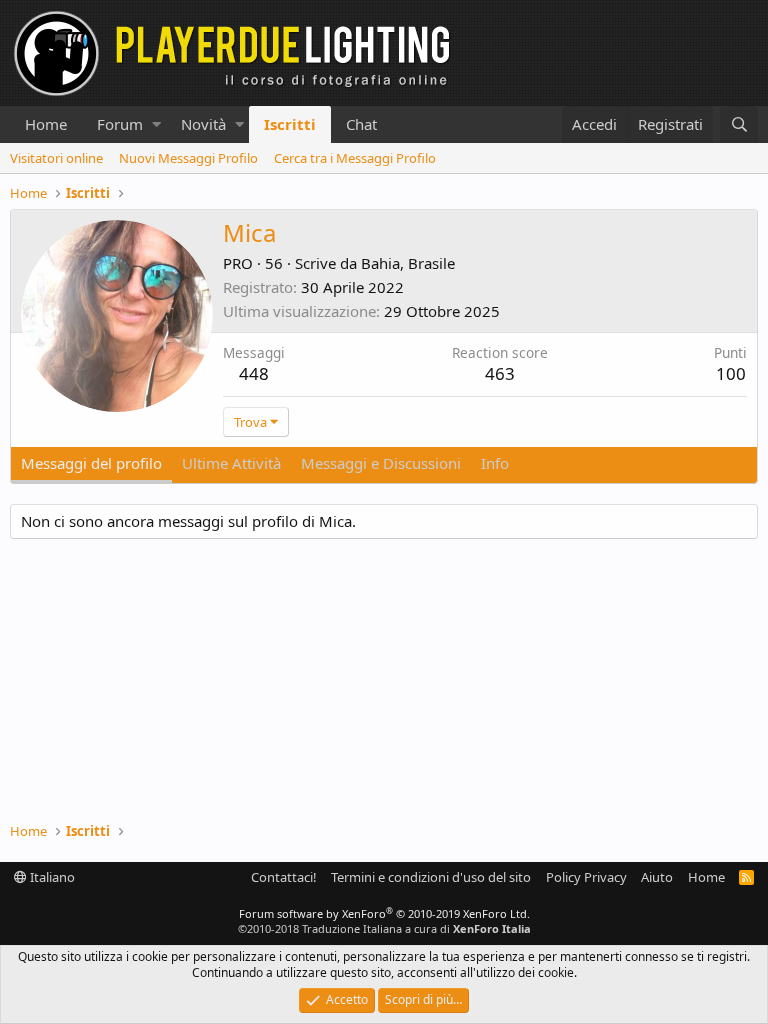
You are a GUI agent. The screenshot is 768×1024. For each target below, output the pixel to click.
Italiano (51, 877)
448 (254, 373)
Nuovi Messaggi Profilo (188, 158)
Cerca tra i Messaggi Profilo (355, 158)
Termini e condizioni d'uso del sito (431, 877)
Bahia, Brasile (408, 263)
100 (731, 373)
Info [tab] (495, 463)
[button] (156, 124)
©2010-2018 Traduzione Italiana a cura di (384, 928)
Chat (361, 124)
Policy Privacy (586, 877)
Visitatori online (56, 158)
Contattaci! (284, 877)
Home (46, 124)
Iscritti (290, 124)
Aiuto (657, 877)
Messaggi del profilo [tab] (91, 463)
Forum (120, 124)
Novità (203, 124)
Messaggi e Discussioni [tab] (381, 463)
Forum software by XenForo (384, 913)
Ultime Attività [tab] (231, 463)
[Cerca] (739, 124)
